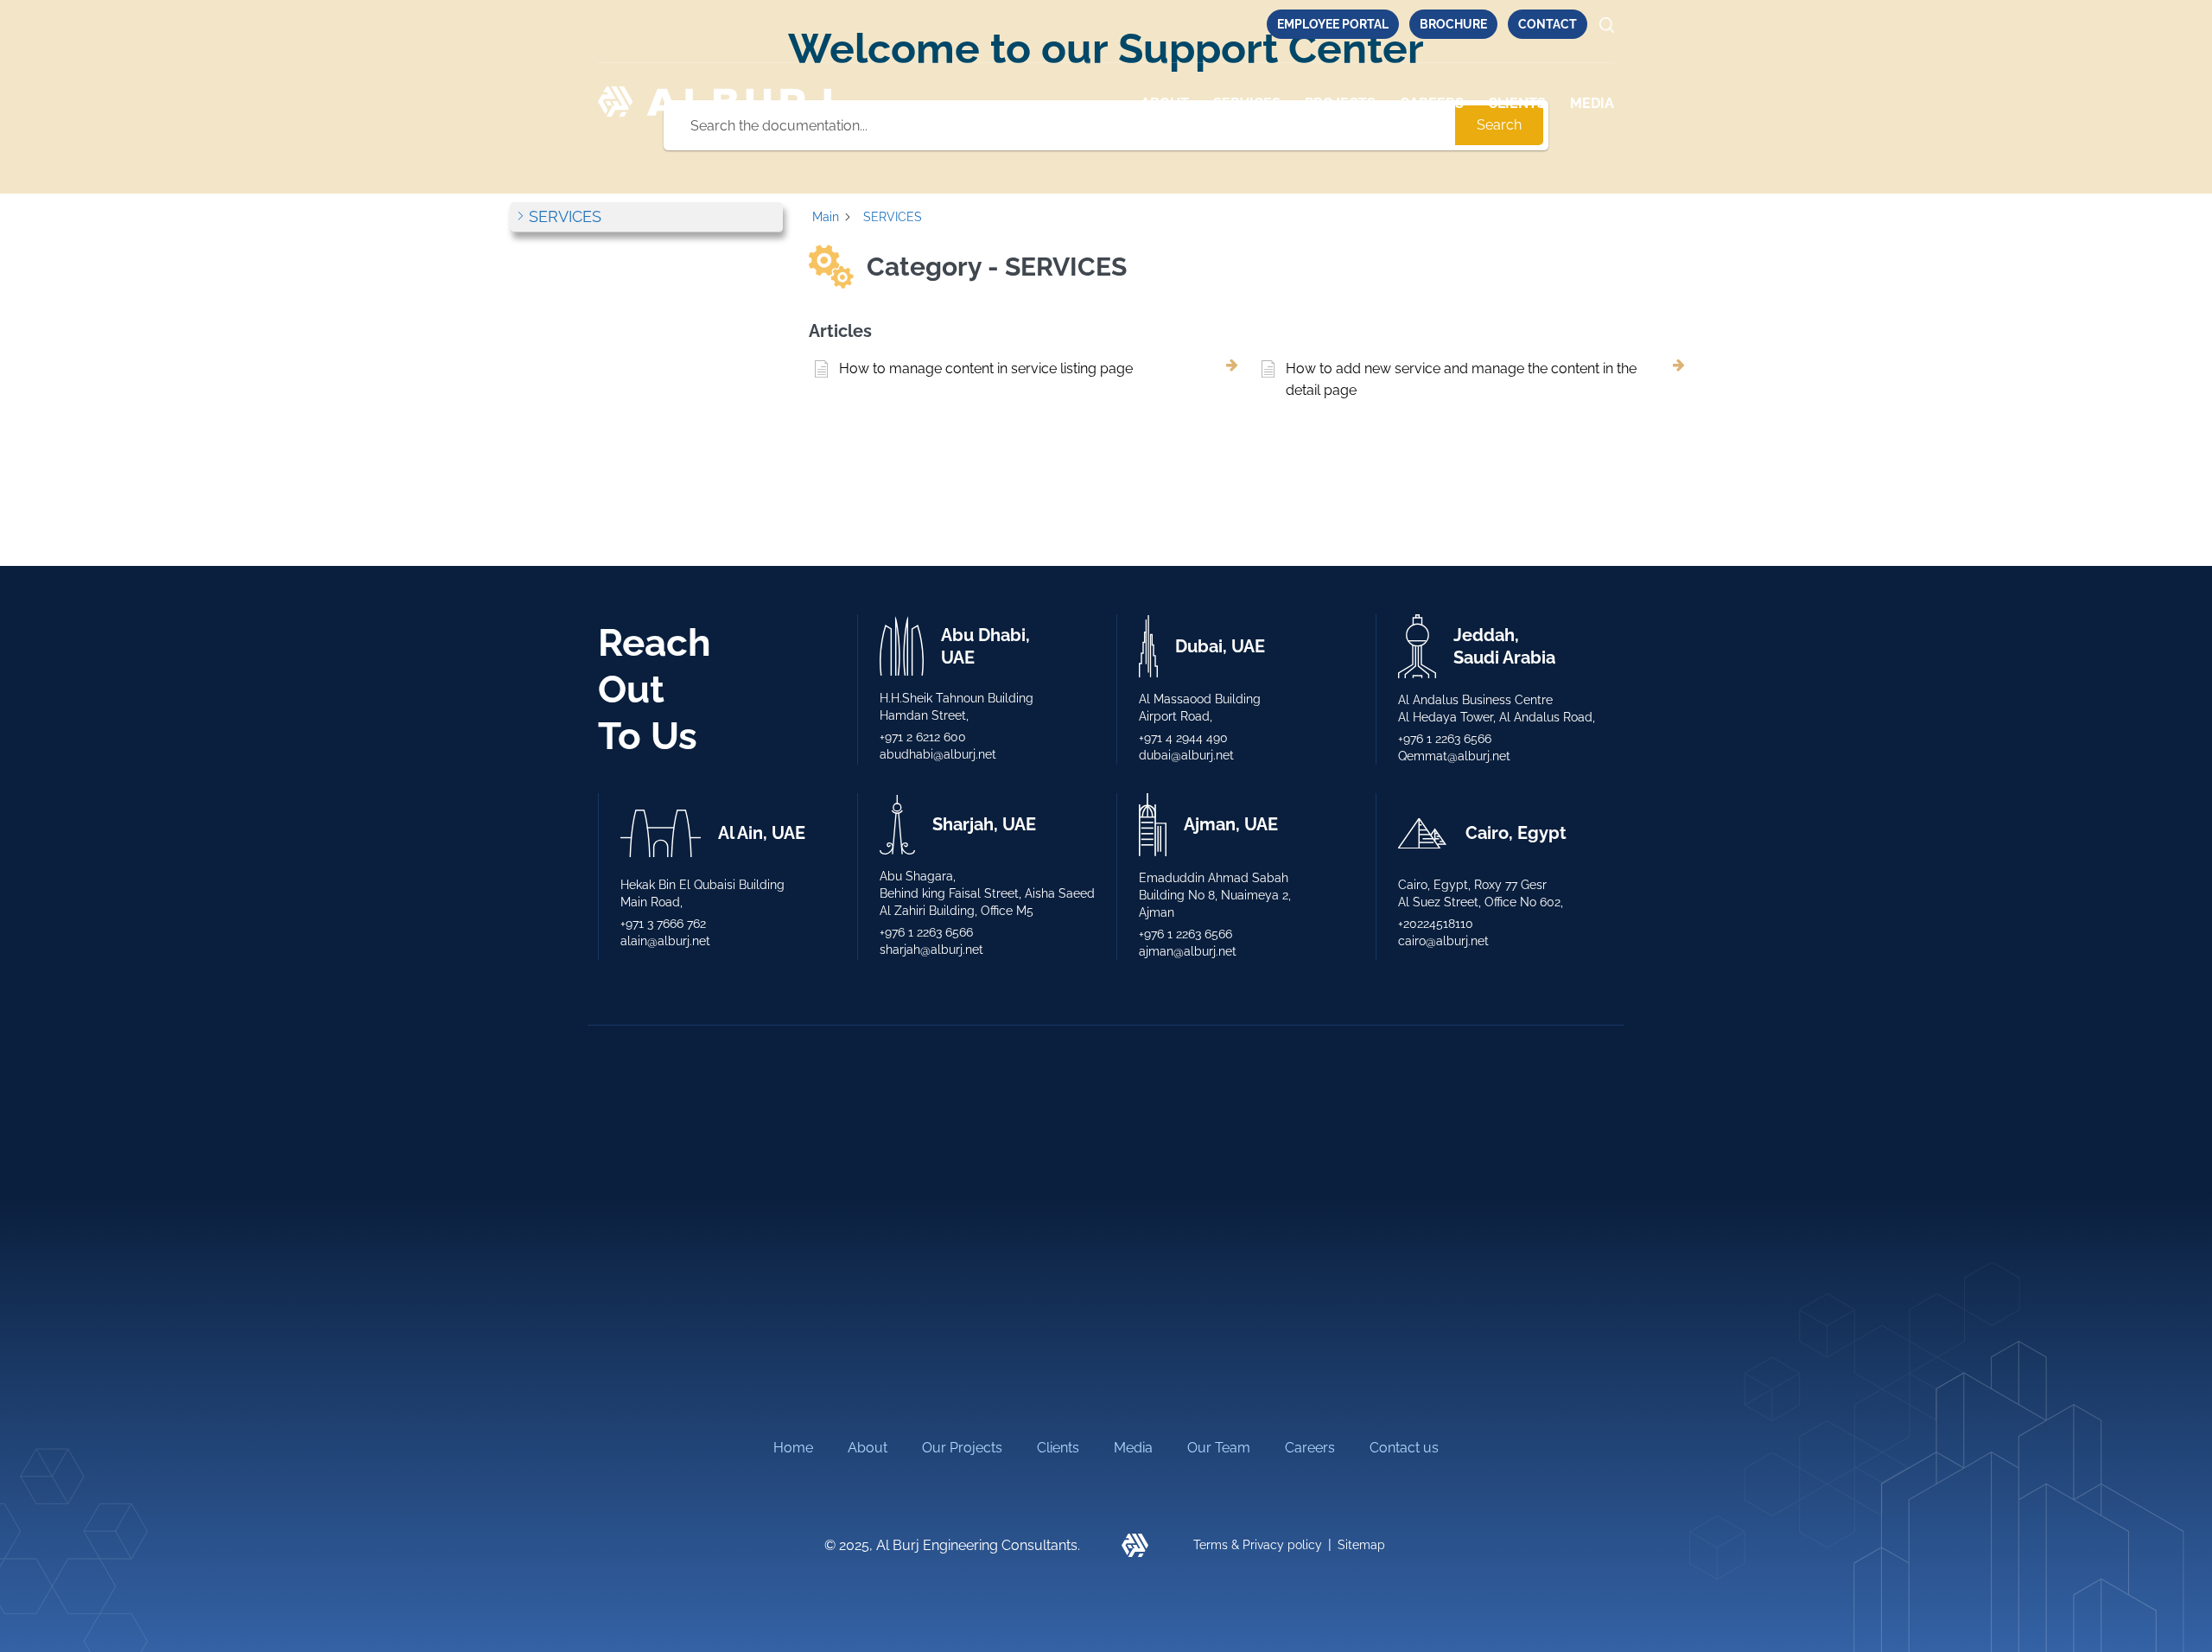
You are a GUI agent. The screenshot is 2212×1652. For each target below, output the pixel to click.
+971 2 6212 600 (923, 737)
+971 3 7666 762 (663, 924)
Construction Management (1197, 1367)
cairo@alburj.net (1443, 941)
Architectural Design (662, 1239)
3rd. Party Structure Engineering (957, 1203)
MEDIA (1592, 103)
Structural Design (653, 1331)
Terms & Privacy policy (1258, 1545)
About (1165, 103)
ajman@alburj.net (1188, 951)
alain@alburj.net (665, 941)
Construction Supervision (678, 1203)
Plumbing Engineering (925, 1312)
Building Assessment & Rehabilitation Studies (1229, 1322)
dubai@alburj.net (1186, 755)
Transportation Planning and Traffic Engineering (709, 1285)
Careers (1432, 103)
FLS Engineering (906, 1348)
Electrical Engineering (923, 1276)
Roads (875, 1385)
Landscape (1147, 1203)
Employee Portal (1333, 24)
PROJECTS (1340, 103)
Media (1133, 1448)
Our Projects (962, 1448)
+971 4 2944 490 (1183, 738)
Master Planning (649, 1367)
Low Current (1152, 1276)
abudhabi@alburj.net (938, 754)
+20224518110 (1436, 924)
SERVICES (1247, 103)
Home (793, 1448)
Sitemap (1361, 1545)
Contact (1548, 24)
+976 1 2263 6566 (1445, 739)
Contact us (1404, 1448)
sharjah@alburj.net (931, 950)
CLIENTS (1517, 103)
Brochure (1453, 24)
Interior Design (1158, 1239)
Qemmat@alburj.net (1454, 756)
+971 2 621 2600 (1471, 1205)
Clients (1058, 1448)
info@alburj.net (1468, 1249)
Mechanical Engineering (930, 1239)
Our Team (1219, 1448)
